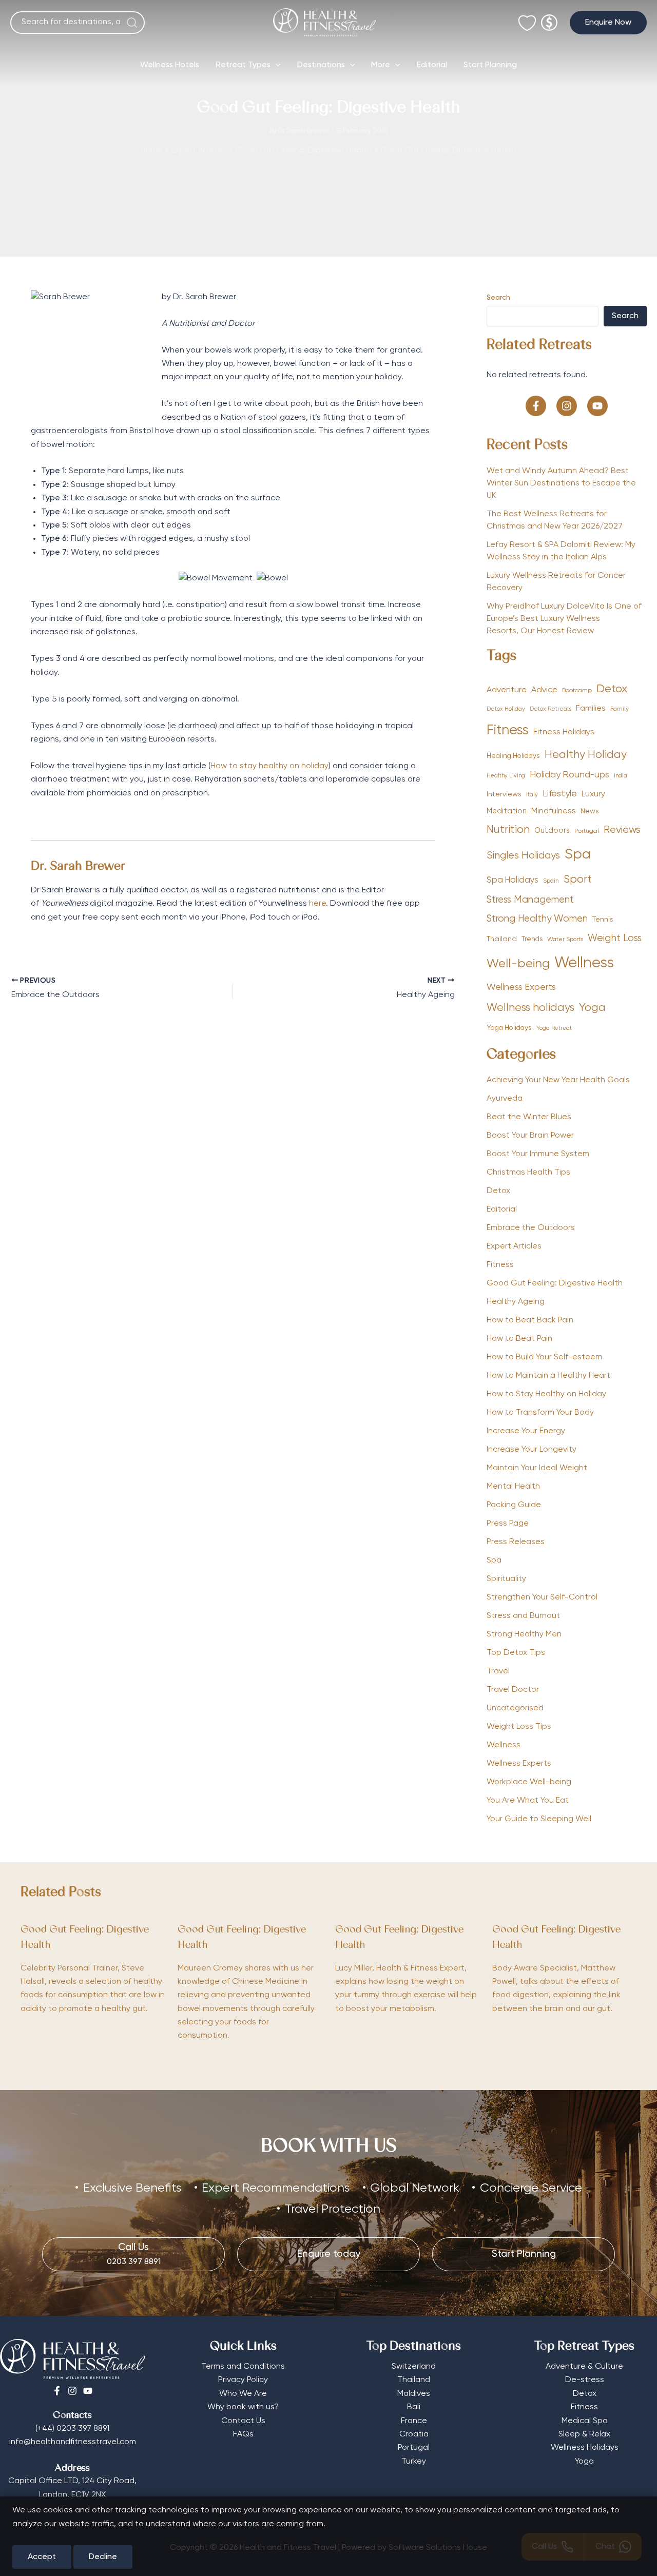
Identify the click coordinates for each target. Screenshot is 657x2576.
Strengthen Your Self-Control (542, 1597)
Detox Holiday (506, 709)
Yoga (592, 1008)
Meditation (507, 811)
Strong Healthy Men (524, 1634)
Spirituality (506, 1579)
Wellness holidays (530, 1008)
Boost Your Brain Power (530, 1136)
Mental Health (513, 1487)
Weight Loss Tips (519, 1727)
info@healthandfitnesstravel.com (73, 2442)
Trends (532, 939)
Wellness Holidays (585, 2448)
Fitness (508, 730)
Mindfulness (554, 811)
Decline (103, 2557)
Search (498, 298)
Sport (578, 880)
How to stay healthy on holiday (269, 766)
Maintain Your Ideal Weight (537, 1468)
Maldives (414, 2394)
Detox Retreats (550, 709)
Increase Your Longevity (532, 1450)
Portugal (587, 831)
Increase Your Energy (526, 1431)
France (414, 2421)
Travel (498, 1671)
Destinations (321, 65)
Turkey (414, 2462)
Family (620, 709)
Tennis (603, 920)
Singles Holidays (523, 856)
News (590, 811)
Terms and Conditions (243, 2367)
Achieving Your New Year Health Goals (558, 1080)
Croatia (414, 2434)
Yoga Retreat (554, 1028)
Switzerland (414, 2367)
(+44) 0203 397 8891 (72, 2429)
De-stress (585, 2380)
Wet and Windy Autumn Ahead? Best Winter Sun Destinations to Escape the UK (561, 483)
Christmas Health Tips (528, 1173)
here (317, 904)
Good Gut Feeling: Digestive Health (555, 1283)
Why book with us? (243, 2407)
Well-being (518, 964)
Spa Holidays (513, 880)
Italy (532, 795)
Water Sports (565, 940)
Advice (544, 690)
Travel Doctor (513, 1690)
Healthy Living (506, 776)
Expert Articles (514, 1246)
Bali (414, 2407)
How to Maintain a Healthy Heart (548, 1376)
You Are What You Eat (528, 1801)
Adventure (507, 690)
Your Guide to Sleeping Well (539, 1819)
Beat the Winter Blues (529, 1117)
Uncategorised (515, 1708)
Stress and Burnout (523, 1616)
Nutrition (508, 830)
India (621, 776)
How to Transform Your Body (540, 1413)
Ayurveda (505, 1099)
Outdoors (552, 831)
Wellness (584, 963)
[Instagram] (72, 2391)
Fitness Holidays (564, 732)
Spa (578, 855)
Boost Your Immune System (538, 1154)
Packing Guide (514, 1505)
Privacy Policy (243, 2380)
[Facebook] (57, 2391)
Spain (551, 881)
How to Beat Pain (519, 1339)
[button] (608, 23)
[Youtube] (88, 2391)
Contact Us (243, 2421)
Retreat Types (243, 65)
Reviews (622, 830)
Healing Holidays (513, 756)
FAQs (243, 2434)
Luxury (593, 794)
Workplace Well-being (529, 1782)
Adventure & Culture (584, 2367)
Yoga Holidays (509, 1028)
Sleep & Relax (584, 2434)
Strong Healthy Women (537, 919)
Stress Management (530, 900)
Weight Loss (615, 938)
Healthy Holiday (586, 755)
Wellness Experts (521, 987)
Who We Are (243, 2394)
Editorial (432, 65)
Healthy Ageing (516, 1302)
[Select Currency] (549, 18)
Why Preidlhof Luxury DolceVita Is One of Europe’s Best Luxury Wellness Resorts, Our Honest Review (564, 619)
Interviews (504, 794)
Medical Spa (585, 2421)
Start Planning (490, 65)
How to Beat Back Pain (530, 1320)
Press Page (508, 1524)
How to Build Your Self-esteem (544, 1357)
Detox (612, 689)
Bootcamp (577, 690)
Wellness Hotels (170, 65)
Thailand (502, 939)
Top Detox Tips (516, 1653)
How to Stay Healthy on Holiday (546, 1394)
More (381, 65)
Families (591, 708)
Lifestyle (560, 794)
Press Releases (516, 1542)
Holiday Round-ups (569, 775)
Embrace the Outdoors (531, 1228)
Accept (42, 2557)
